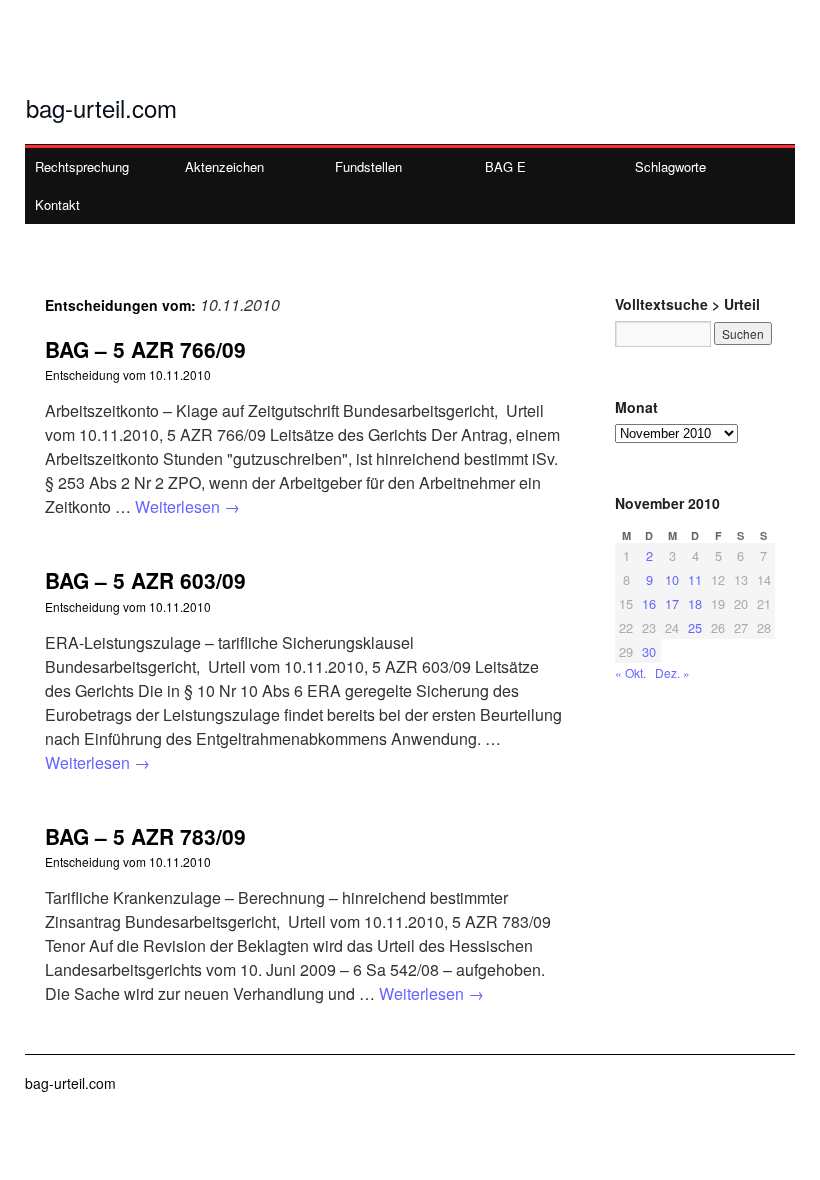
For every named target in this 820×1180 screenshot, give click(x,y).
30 (649, 651)
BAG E (505, 166)
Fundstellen (368, 166)
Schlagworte (670, 166)
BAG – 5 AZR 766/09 (145, 349)
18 (695, 603)
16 (649, 603)
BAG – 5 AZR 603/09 (145, 580)
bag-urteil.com (101, 107)
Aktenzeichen (224, 166)
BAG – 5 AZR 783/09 (145, 836)
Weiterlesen (187, 506)
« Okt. (630, 672)
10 (672, 579)
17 (672, 603)
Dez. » (672, 672)
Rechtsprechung (82, 166)
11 (695, 579)
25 (695, 627)
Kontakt (57, 204)
